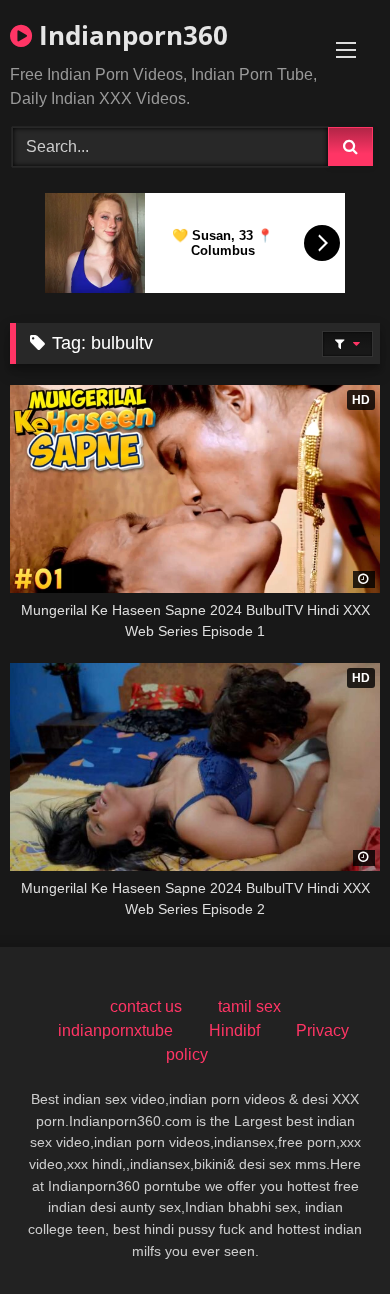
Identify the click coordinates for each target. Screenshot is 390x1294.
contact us (146, 1006)
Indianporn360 (130, 35)
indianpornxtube (115, 1030)
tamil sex (249, 1006)
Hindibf (234, 1030)
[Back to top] (328, 1234)
